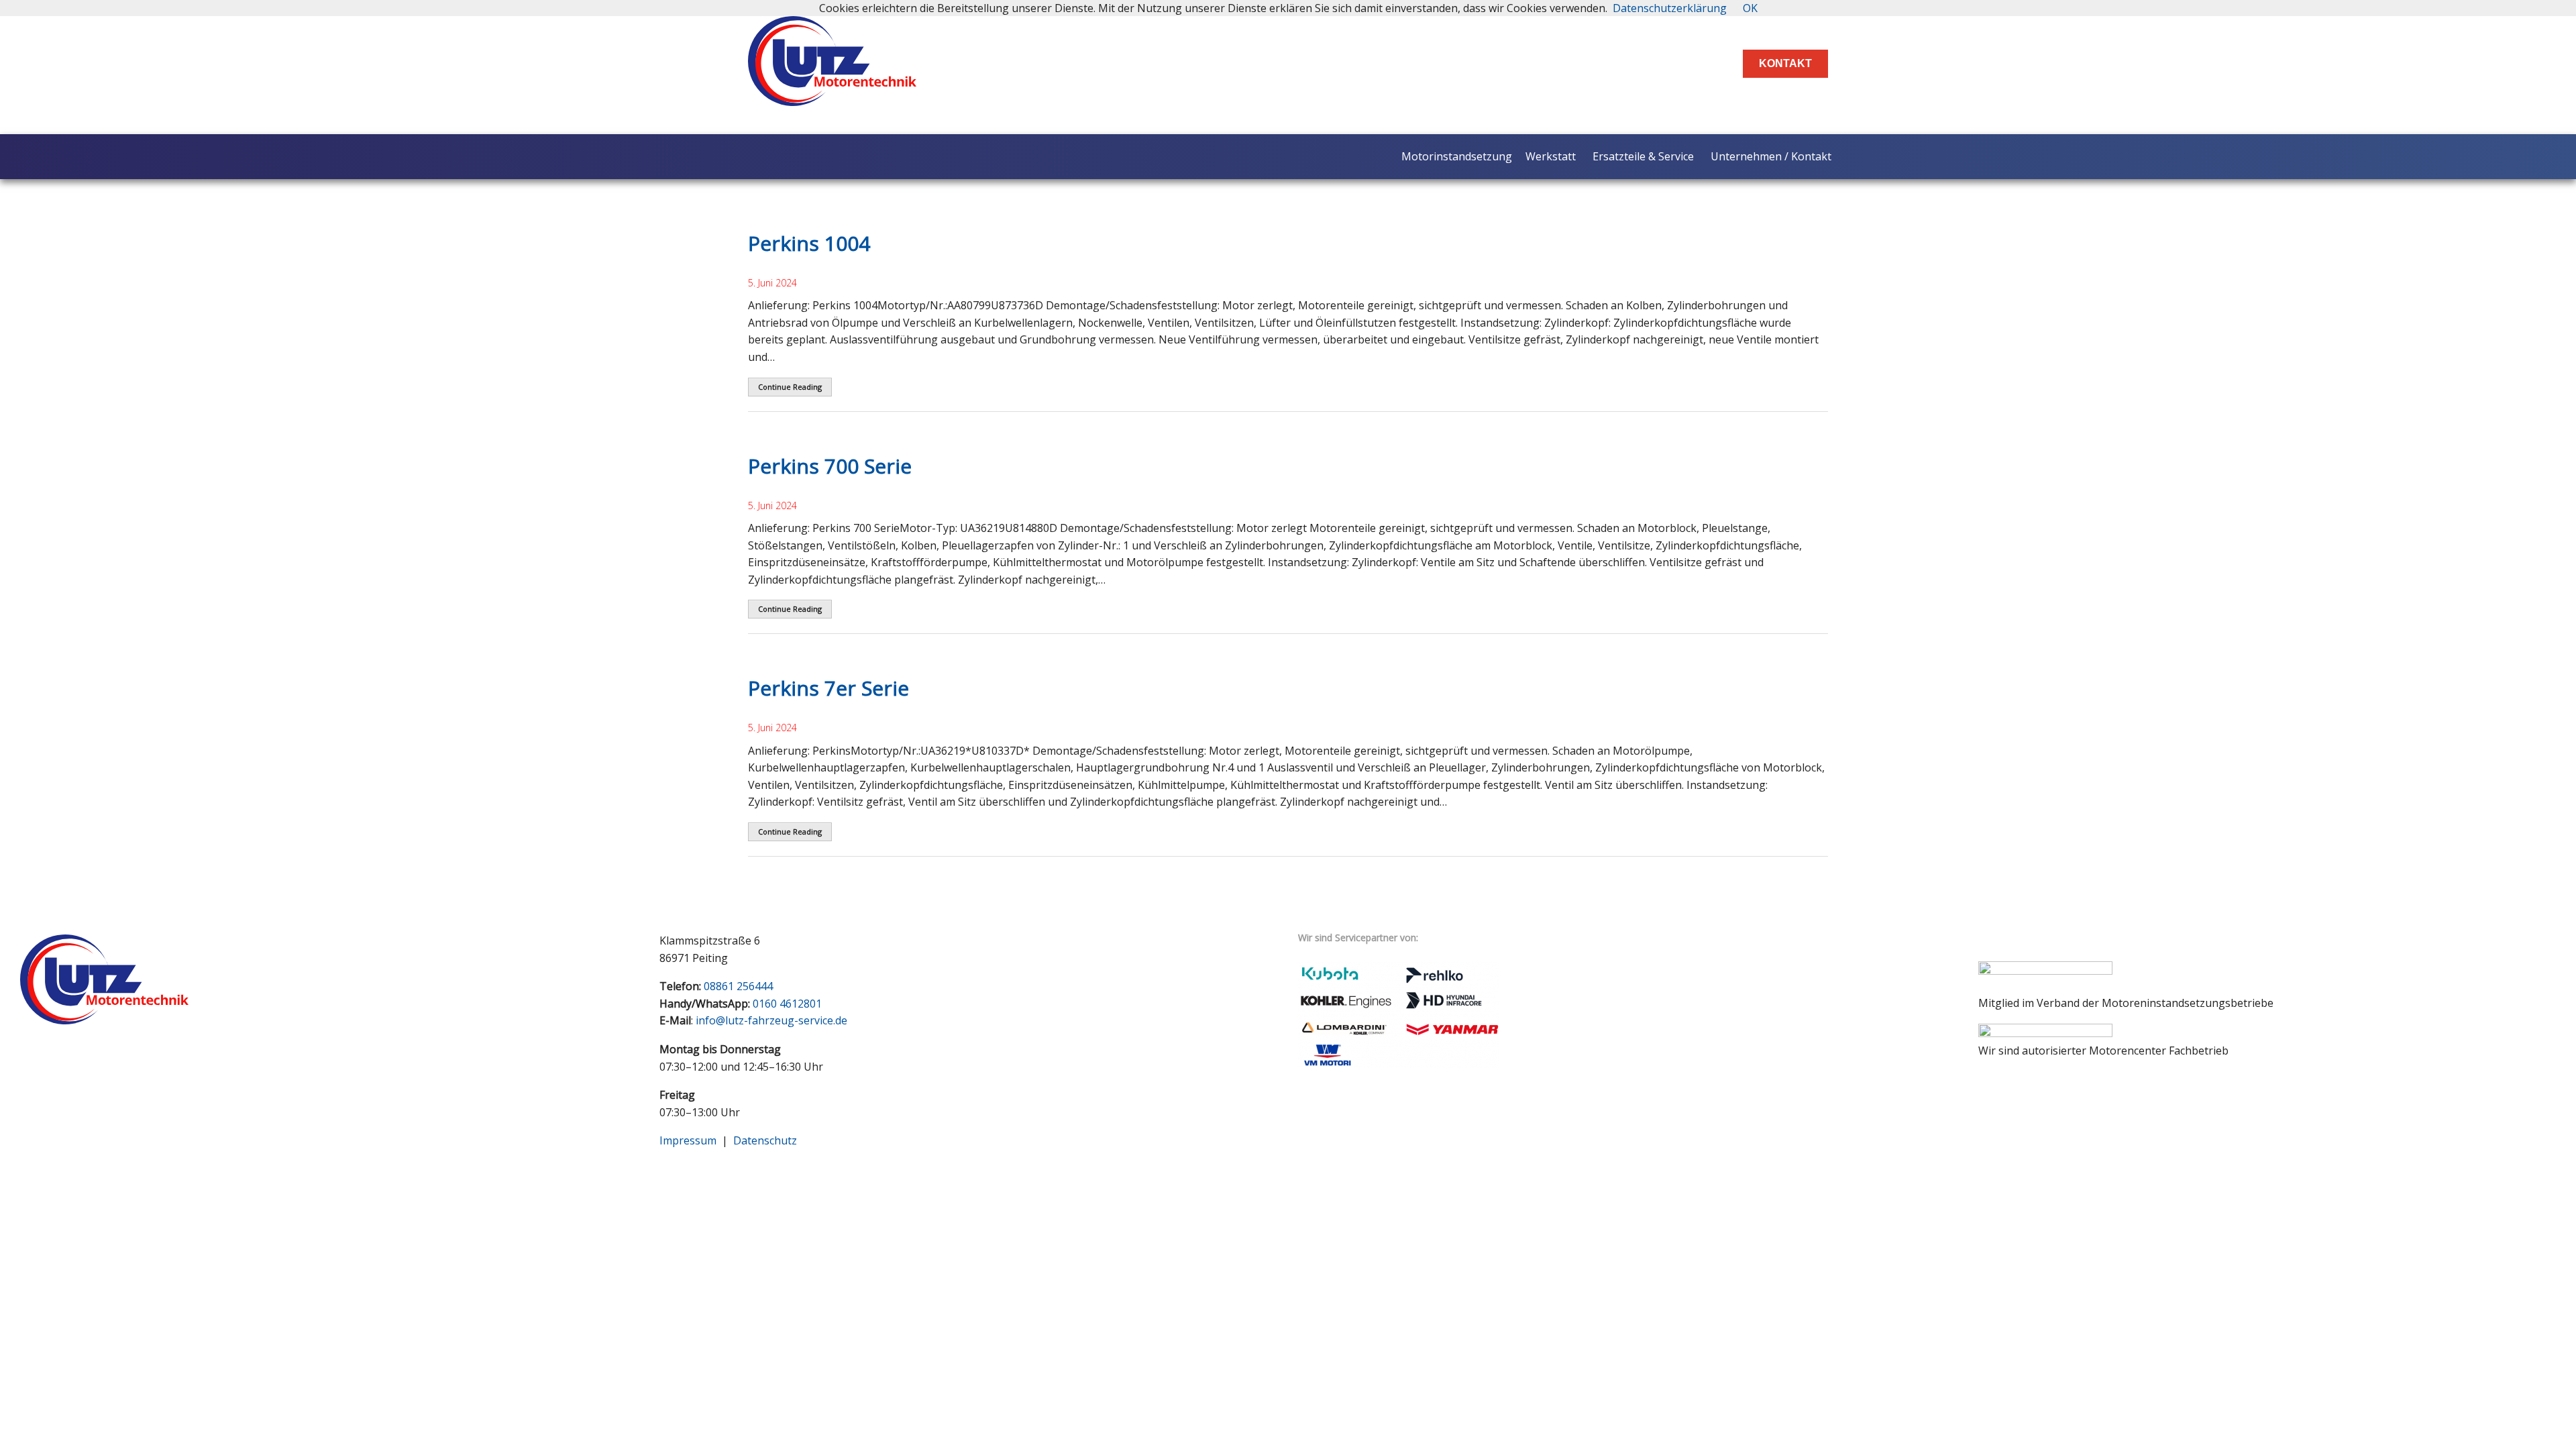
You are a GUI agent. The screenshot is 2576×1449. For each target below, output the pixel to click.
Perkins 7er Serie (828, 688)
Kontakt (1785, 63)
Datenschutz (765, 1140)
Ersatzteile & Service (1643, 156)
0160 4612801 (787, 1004)
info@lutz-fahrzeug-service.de (771, 1020)
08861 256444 (738, 986)
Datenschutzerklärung (1670, 8)
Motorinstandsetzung (1457, 156)
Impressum (688, 1140)
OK (1750, 8)
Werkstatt (1551, 156)
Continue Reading (790, 387)
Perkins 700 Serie (830, 466)
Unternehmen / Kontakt (1771, 156)
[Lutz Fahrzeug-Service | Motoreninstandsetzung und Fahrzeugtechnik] (832, 95)
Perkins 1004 (809, 243)
